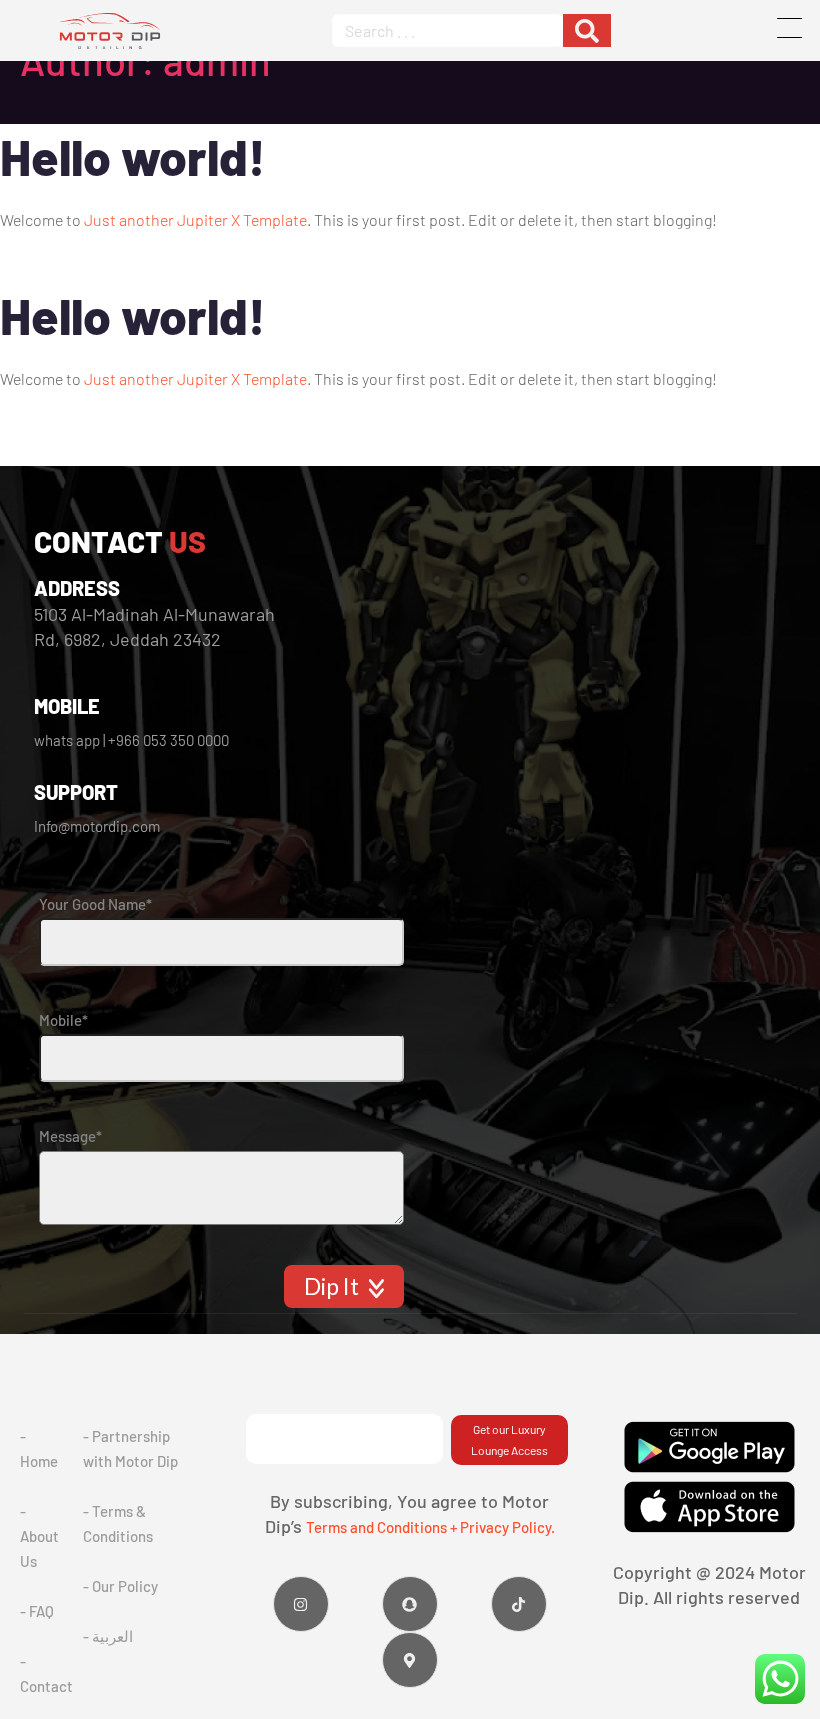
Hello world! (133, 156)
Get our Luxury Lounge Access (509, 1439)
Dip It (333, 1286)
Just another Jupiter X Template (195, 219)
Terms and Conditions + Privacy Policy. (430, 1527)
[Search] (587, 30)
